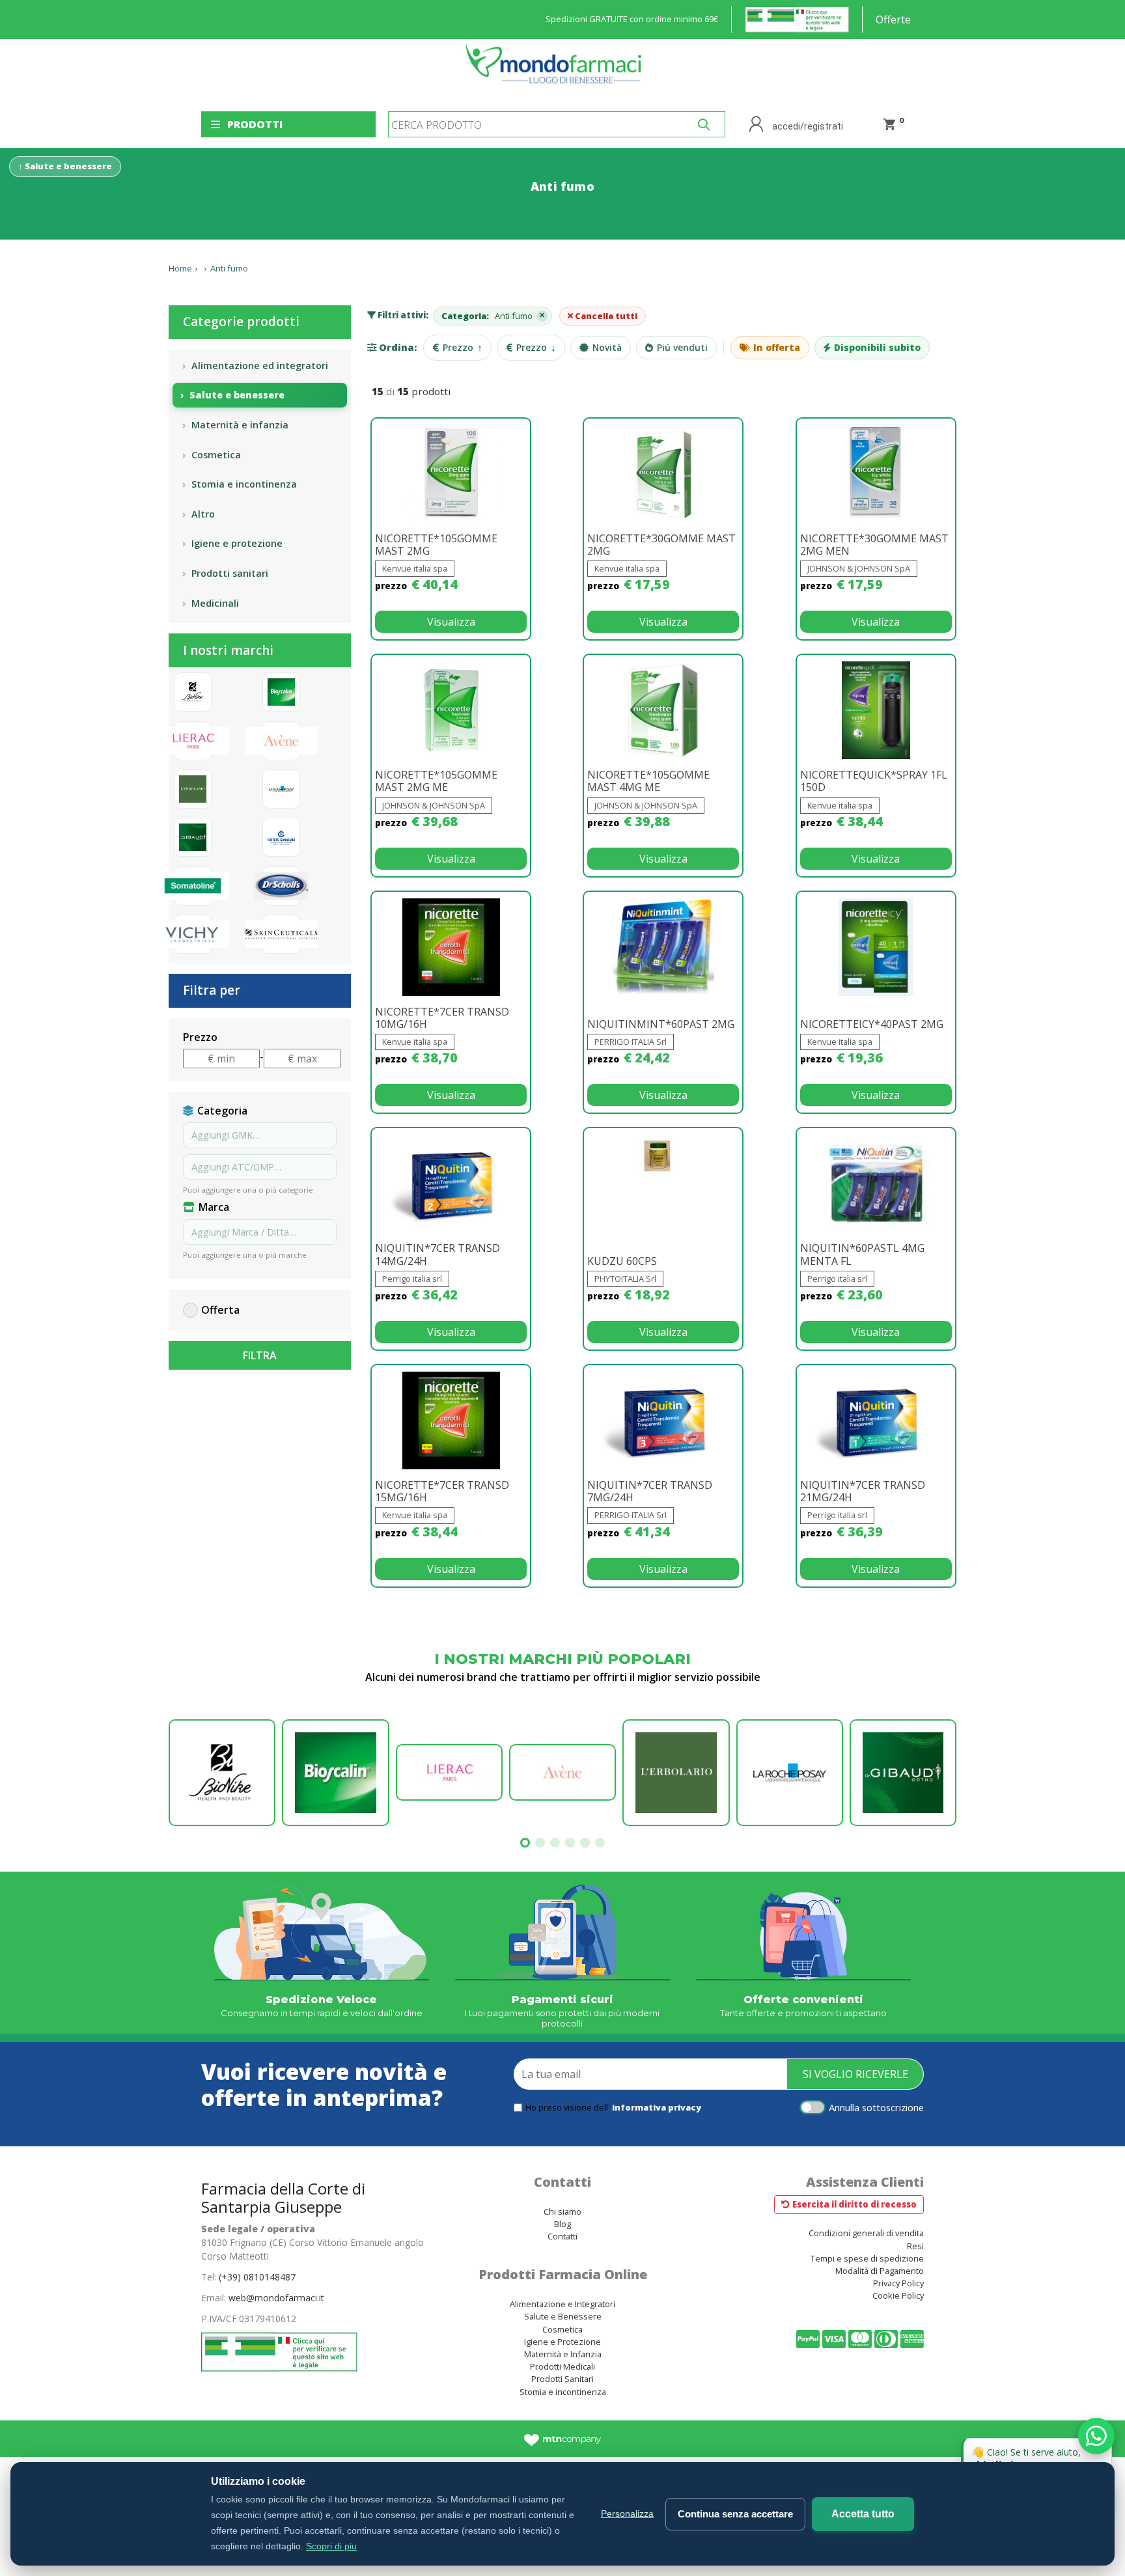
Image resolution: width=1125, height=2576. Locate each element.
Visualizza (451, 622)
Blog (562, 2224)
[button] (525, 1843)
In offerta (777, 347)
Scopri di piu (331, 2546)
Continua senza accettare (735, 2514)
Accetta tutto (863, 2514)
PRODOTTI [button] (255, 124)
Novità (607, 347)
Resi (915, 2246)
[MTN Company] (563, 2439)
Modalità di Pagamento (880, 2271)
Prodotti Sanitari (562, 2379)
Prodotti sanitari (230, 573)
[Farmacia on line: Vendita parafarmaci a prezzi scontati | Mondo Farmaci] (557, 70)
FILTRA (260, 1355)
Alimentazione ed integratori (260, 366)
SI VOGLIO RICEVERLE (855, 2074)
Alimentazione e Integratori (562, 2304)
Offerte (893, 20)
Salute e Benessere (563, 2316)
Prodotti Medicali (562, 2366)
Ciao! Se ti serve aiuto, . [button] (1039, 2455)
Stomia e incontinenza (244, 484)
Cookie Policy (898, 2295)
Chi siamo (562, 2211)
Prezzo (463, 348)
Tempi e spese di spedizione (867, 2258)
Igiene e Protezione (562, 2342)
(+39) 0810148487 (257, 2277)
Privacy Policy (898, 2283)
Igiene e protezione (237, 543)
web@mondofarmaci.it (276, 2298)
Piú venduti (682, 347)
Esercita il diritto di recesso (854, 2204)
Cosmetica (216, 455)
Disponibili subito (877, 347)
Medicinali (215, 603)
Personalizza (627, 2514)
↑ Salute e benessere (65, 166)
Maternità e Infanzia (563, 2354)
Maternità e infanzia (240, 425)
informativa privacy (657, 2107)
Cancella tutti (605, 316)
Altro (203, 514)
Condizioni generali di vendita (866, 2233)
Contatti (562, 2236)
